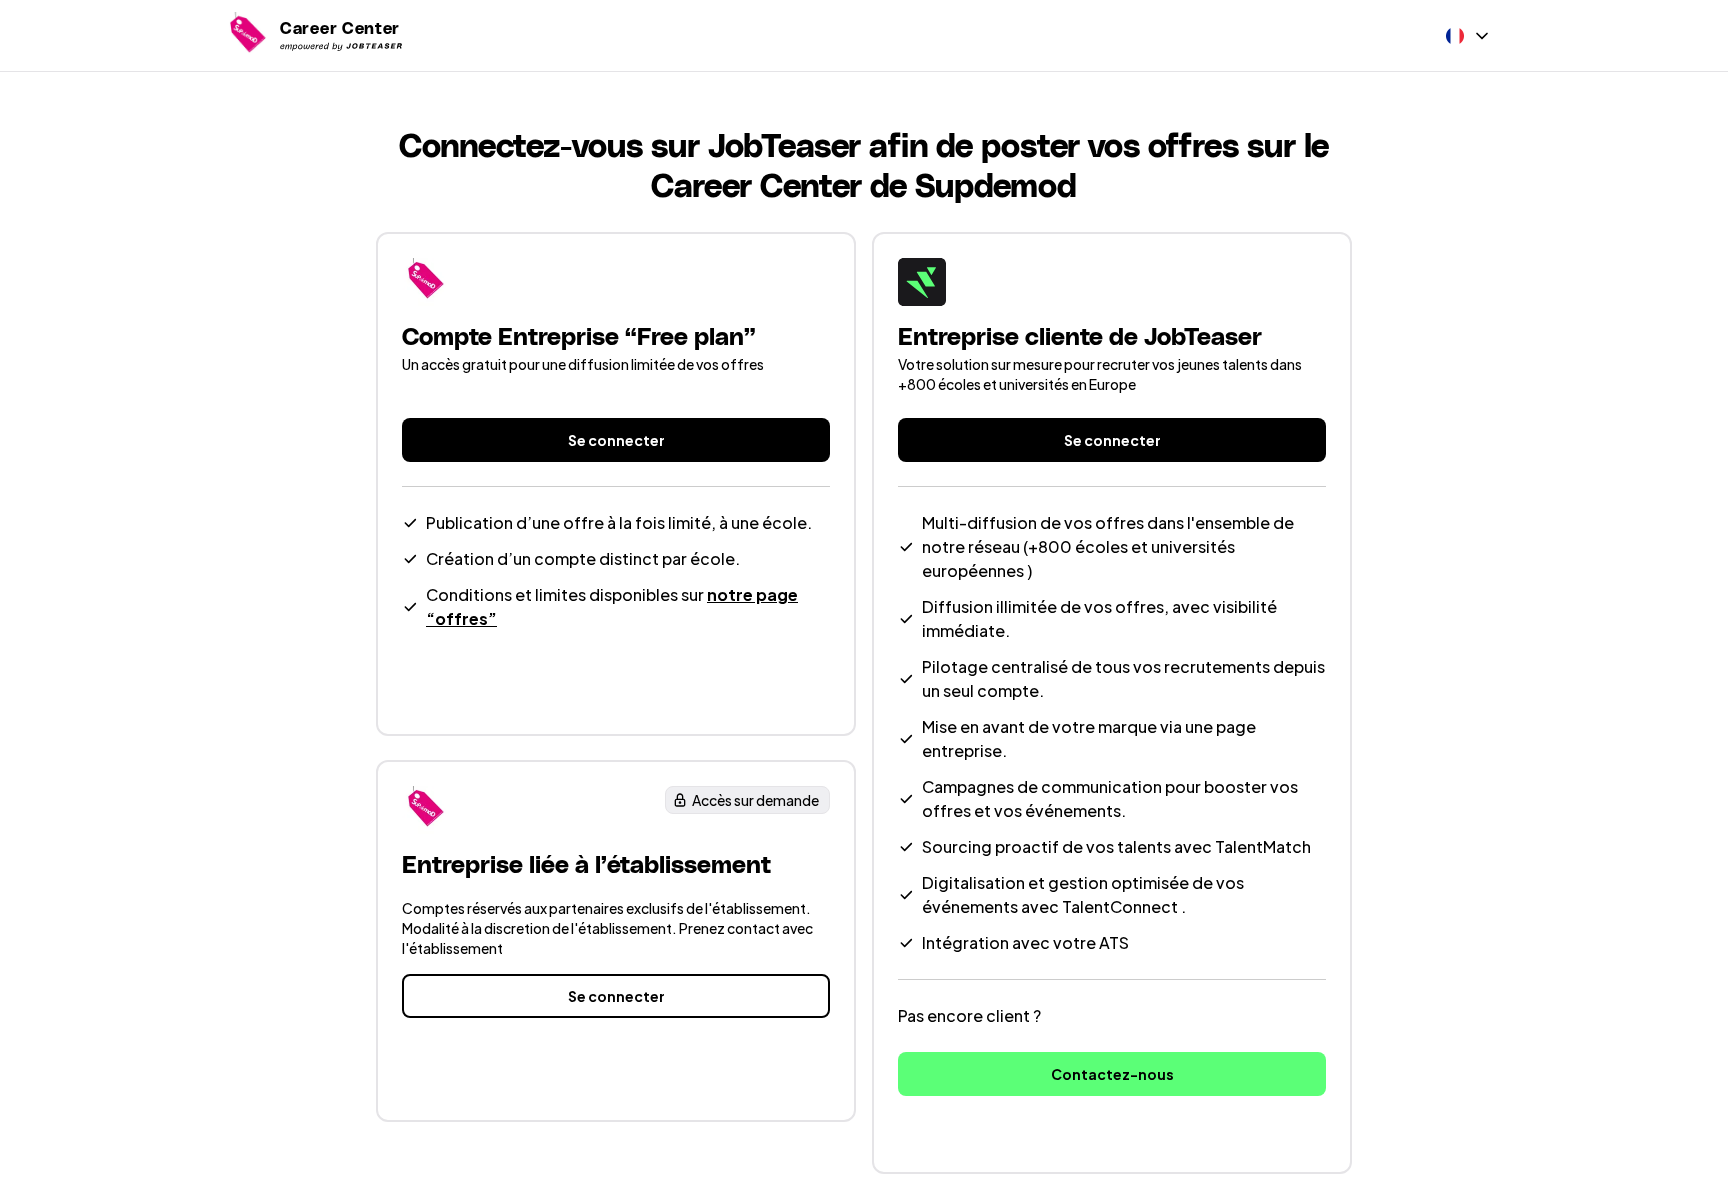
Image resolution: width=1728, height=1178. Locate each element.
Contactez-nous (1112, 1074)
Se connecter (616, 440)
